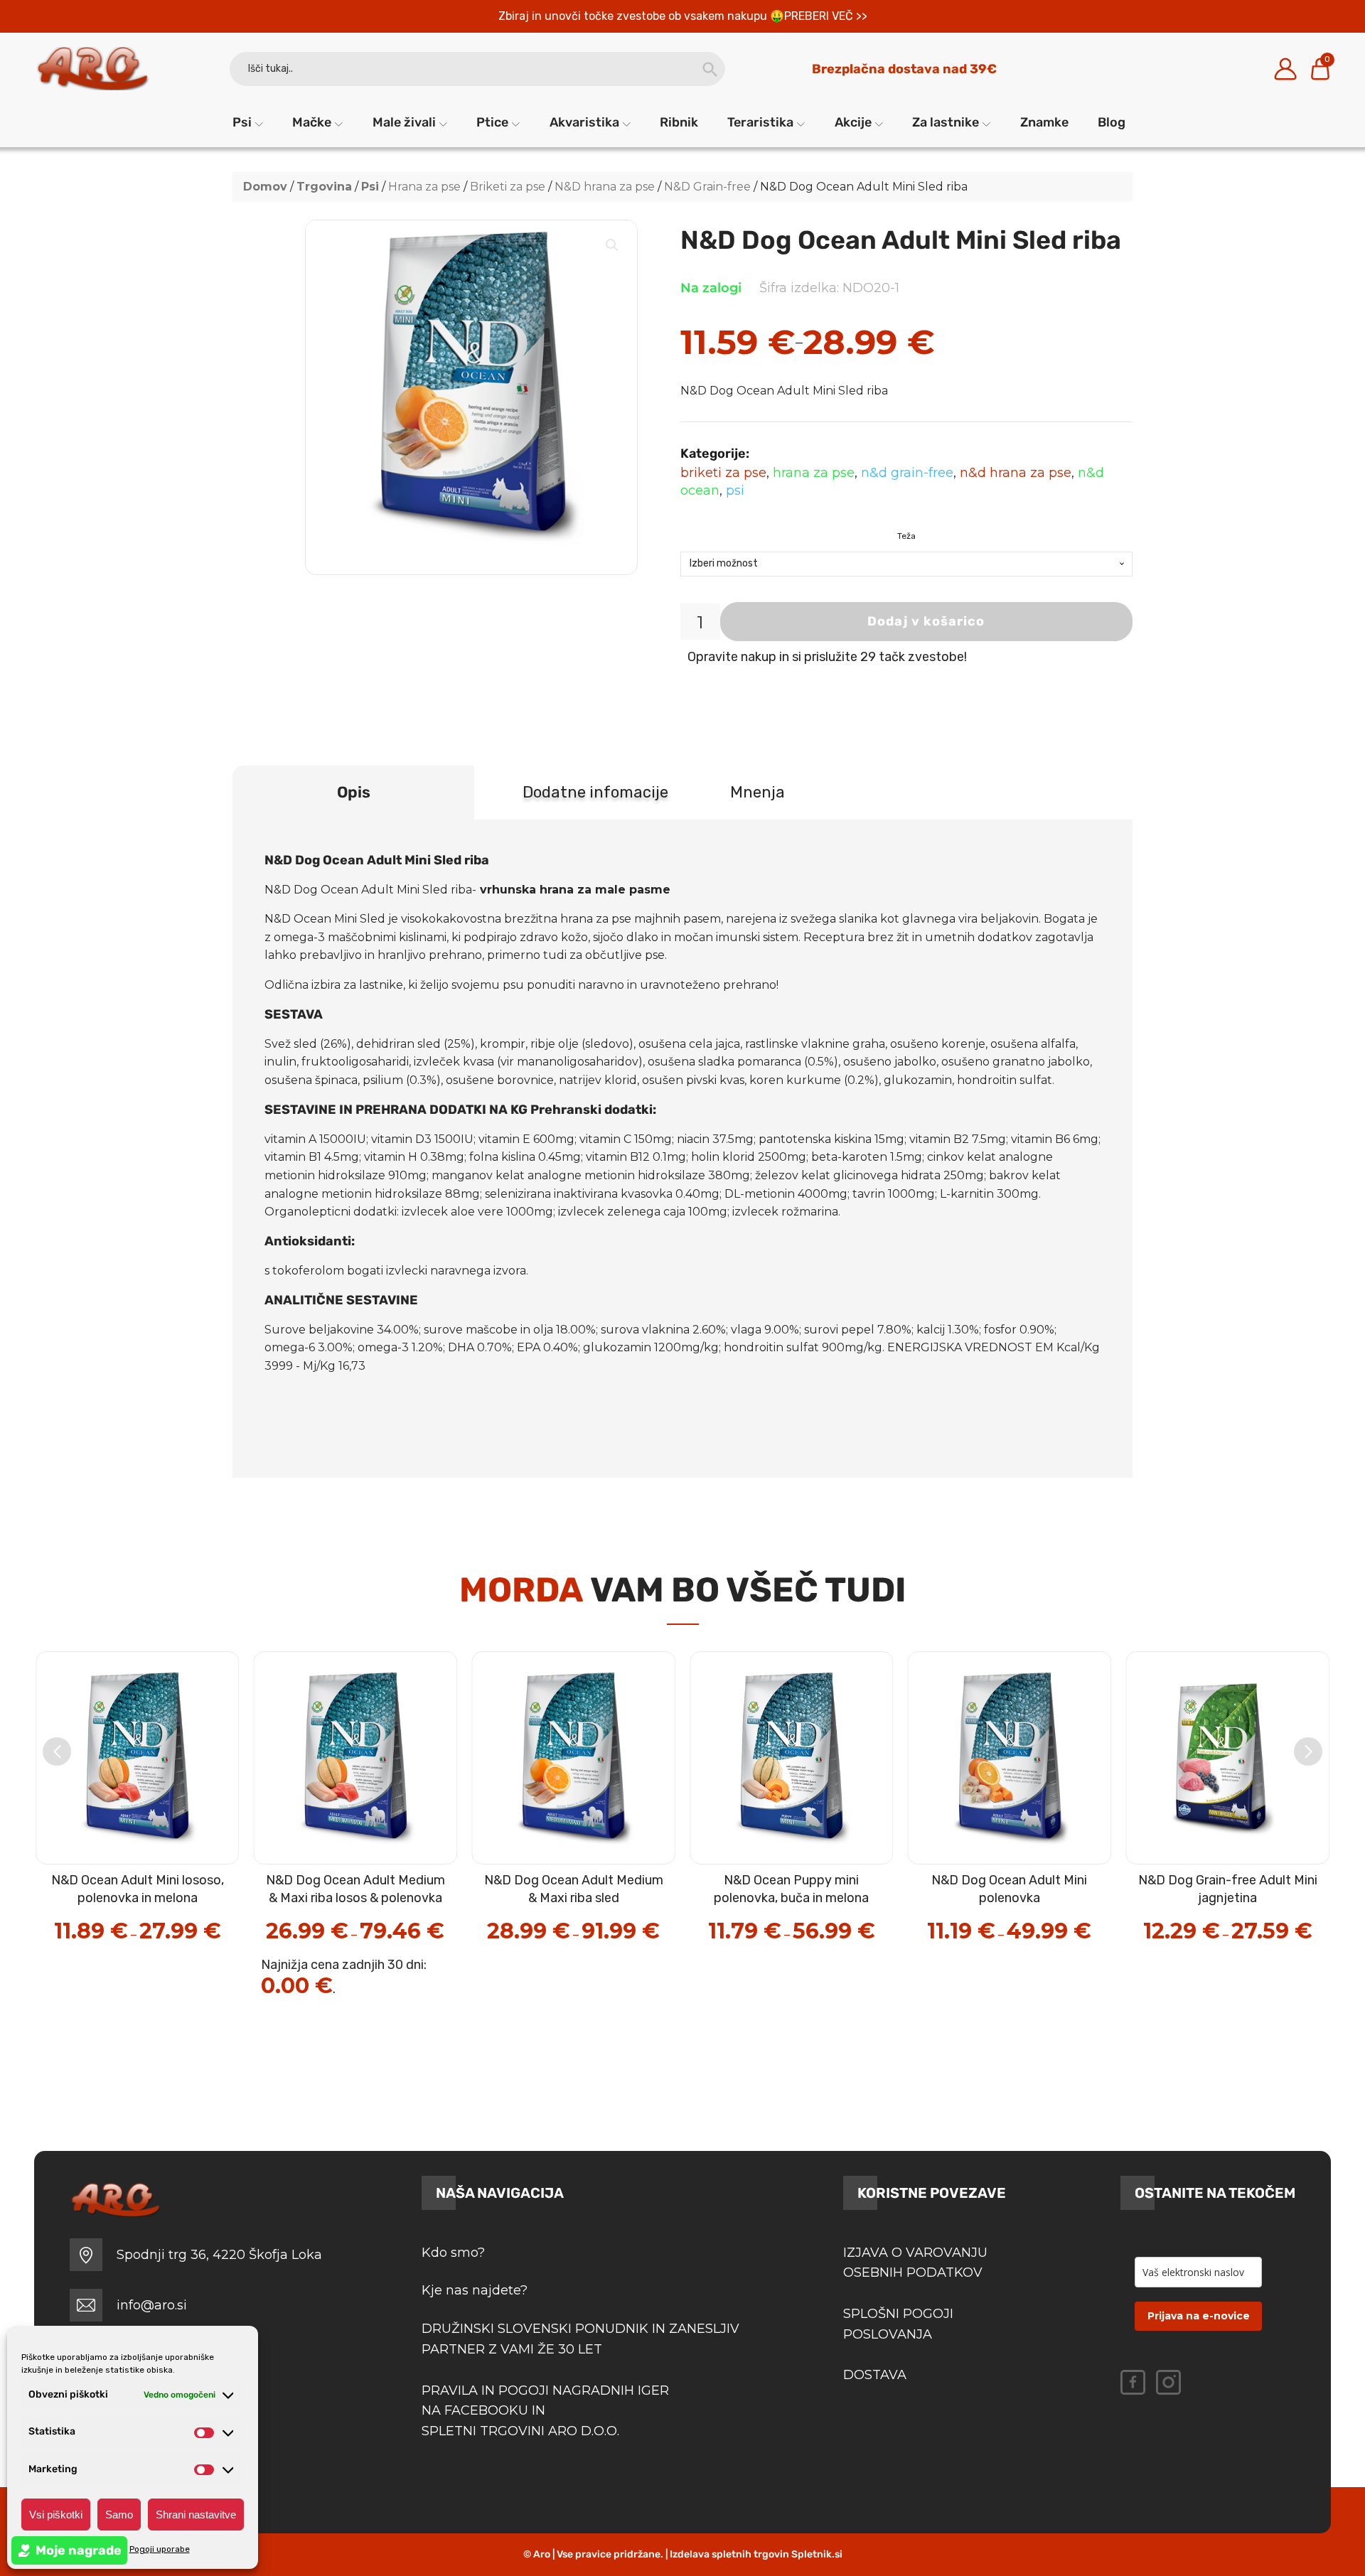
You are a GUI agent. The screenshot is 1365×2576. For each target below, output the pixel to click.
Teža (906, 536)
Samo (119, 2515)
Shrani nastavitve (196, 2515)
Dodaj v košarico (926, 621)
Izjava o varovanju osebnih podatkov (915, 2263)
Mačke (312, 122)
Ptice (492, 122)
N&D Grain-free (707, 187)
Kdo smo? (453, 2253)
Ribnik (679, 122)
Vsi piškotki (56, 2515)
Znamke (1044, 122)
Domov (265, 187)
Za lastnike (946, 122)
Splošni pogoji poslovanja (898, 2324)
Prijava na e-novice (1199, 2316)
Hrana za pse (424, 187)
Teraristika (760, 122)
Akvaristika (584, 122)
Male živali (404, 122)
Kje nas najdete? (475, 2290)
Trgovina (324, 187)
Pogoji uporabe (160, 2549)
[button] (612, 245)
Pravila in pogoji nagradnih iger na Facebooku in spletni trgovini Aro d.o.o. (547, 2411)
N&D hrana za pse (605, 187)
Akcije (853, 122)
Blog (1112, 122)
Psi (242, 122)
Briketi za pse (508, 187)
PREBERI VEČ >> (826, 16)
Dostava (875, 2375)
